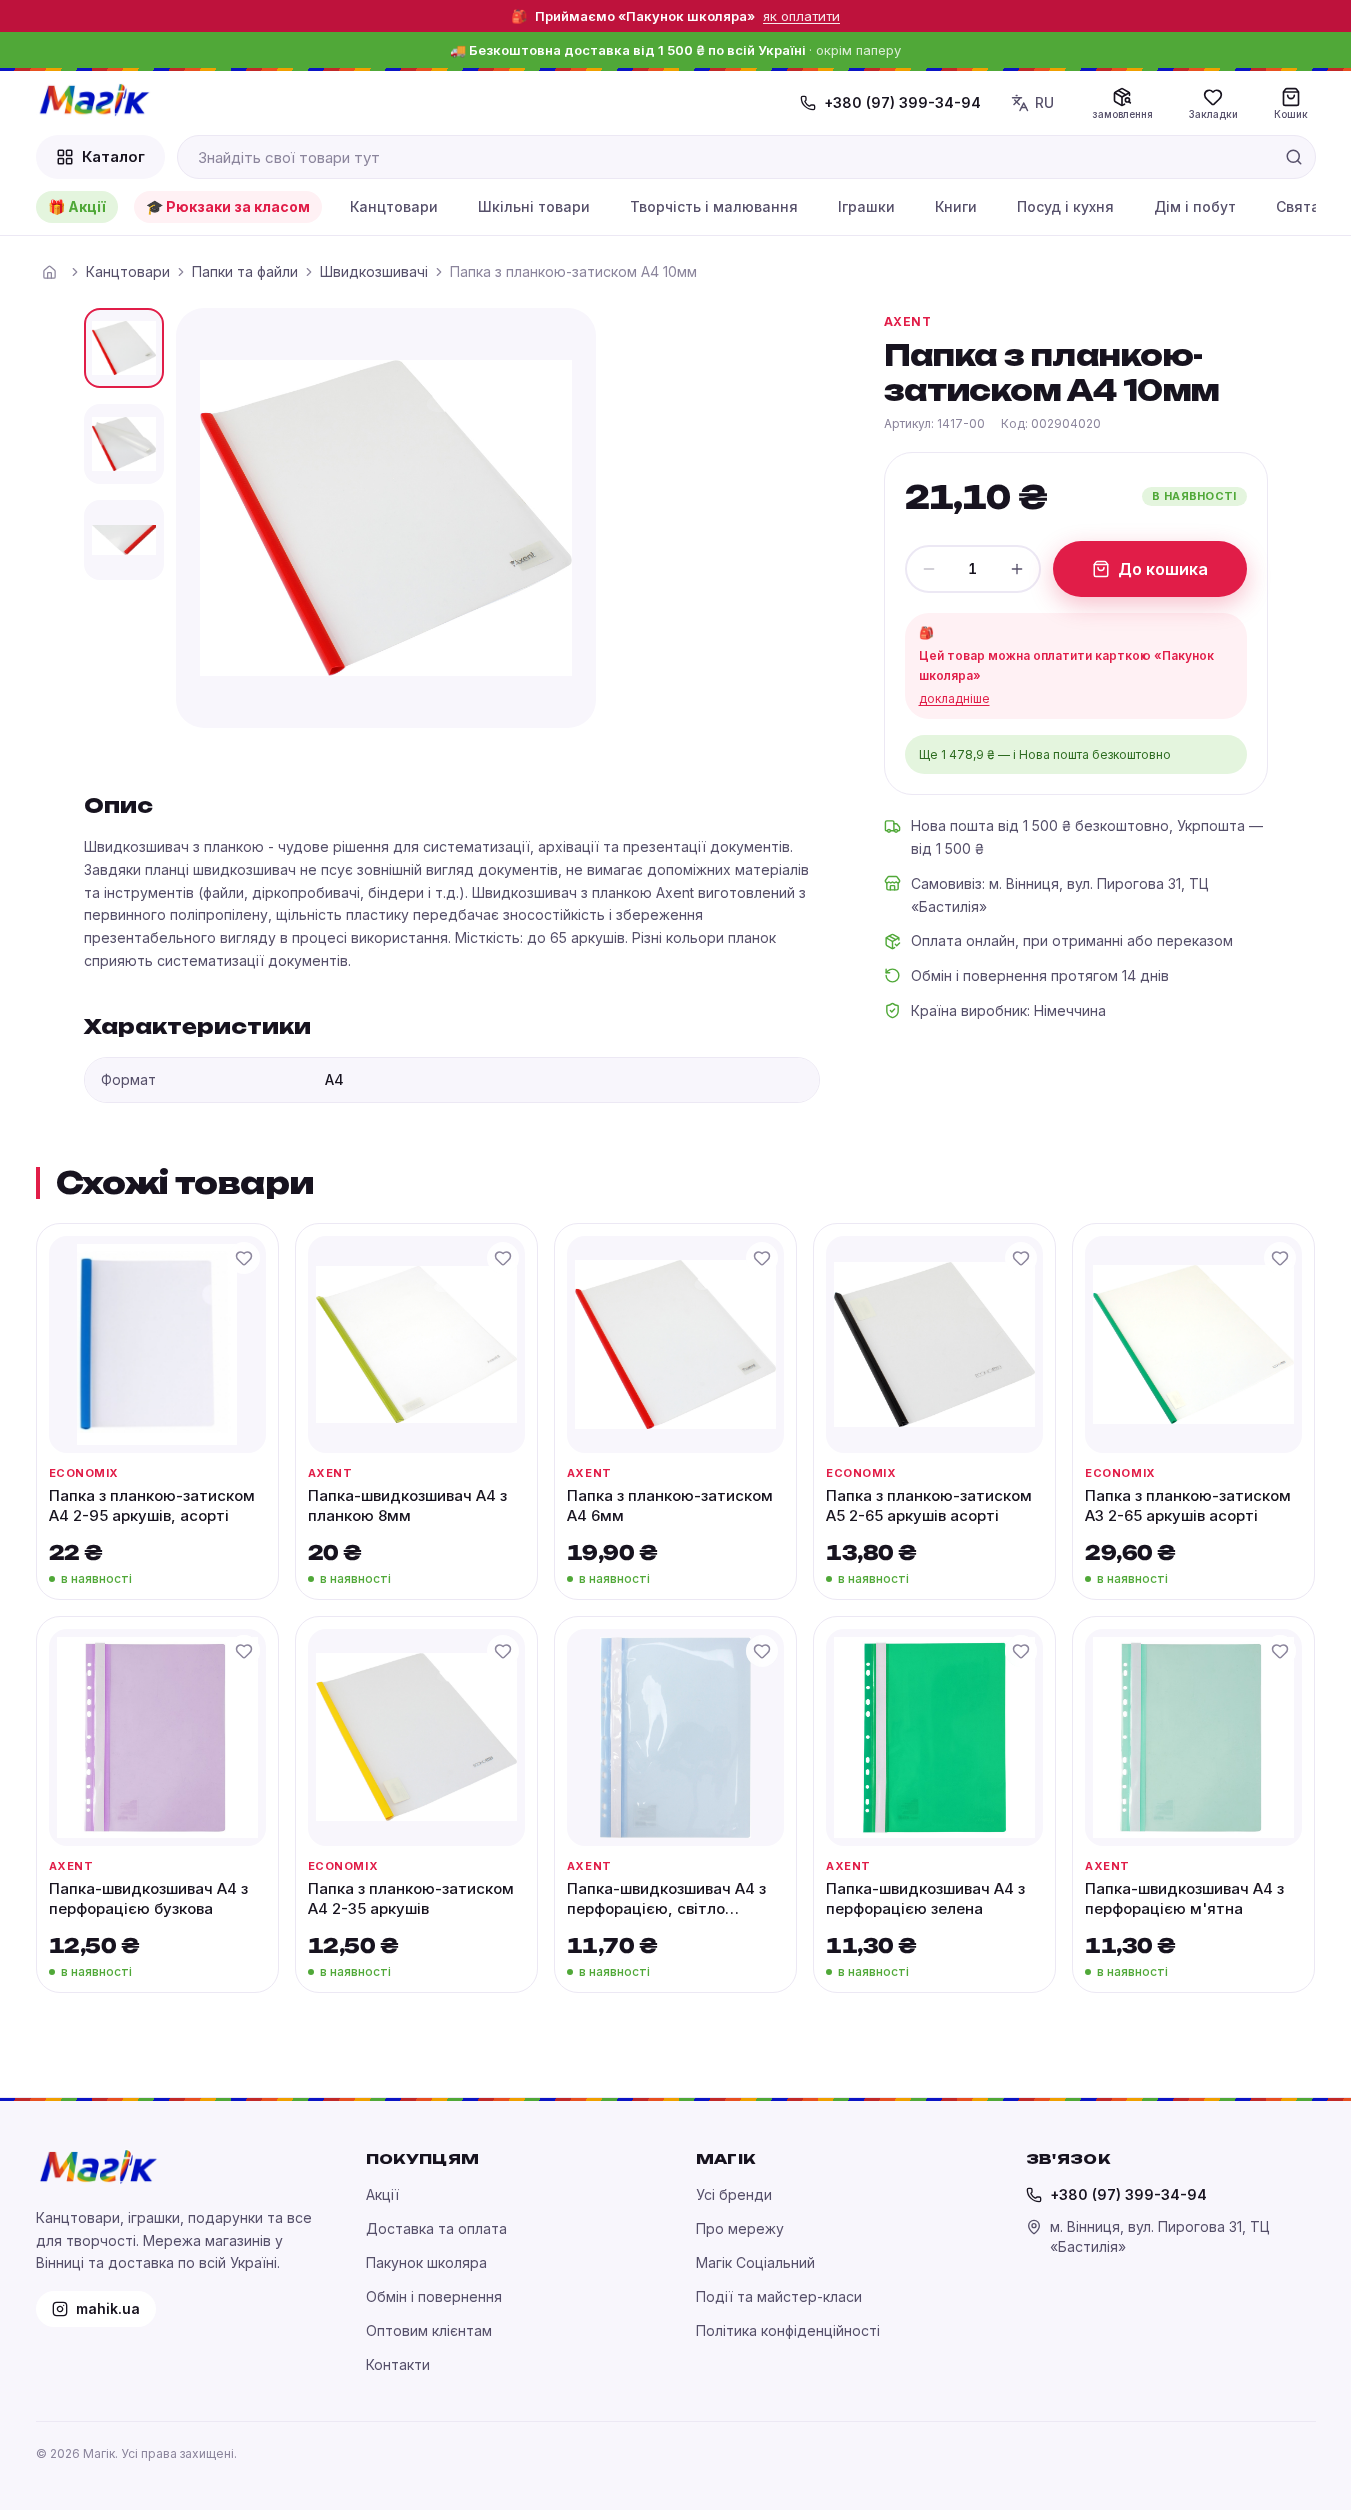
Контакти (398, 2364)
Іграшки (866, 206)
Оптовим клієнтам (429, 2330)
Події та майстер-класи (779, 2296)
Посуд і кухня (1065, 206)
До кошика (1163, 569)
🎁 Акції (77, 206)
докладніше (954, 699)
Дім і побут (1195, 206)
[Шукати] (1294, 157)
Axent (908, 321)
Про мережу (740, 2228)
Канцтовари (394, 206)
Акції (382, 2194)
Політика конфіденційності (788, 2330)
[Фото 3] (124, 540)
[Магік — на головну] (94, 100)
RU (1044, 102)
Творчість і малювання (714, 206)
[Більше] (1017, 569)
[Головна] (50, 272)
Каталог (113, 156)
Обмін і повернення (434, 2296)
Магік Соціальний (755, 2262)
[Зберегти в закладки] (244, 1258)
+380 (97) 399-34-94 (902, 102)
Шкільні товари (534, 206)
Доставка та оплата (436, 2228)
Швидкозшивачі (374, 271)
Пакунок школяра (426, 2262)
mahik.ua (108, 2308)
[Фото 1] (124, 348)
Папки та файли (245, 271)
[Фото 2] (124, 444)
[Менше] (929, 569)
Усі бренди (734, 2194)
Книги (956, 206)
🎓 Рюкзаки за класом (228, 206)
